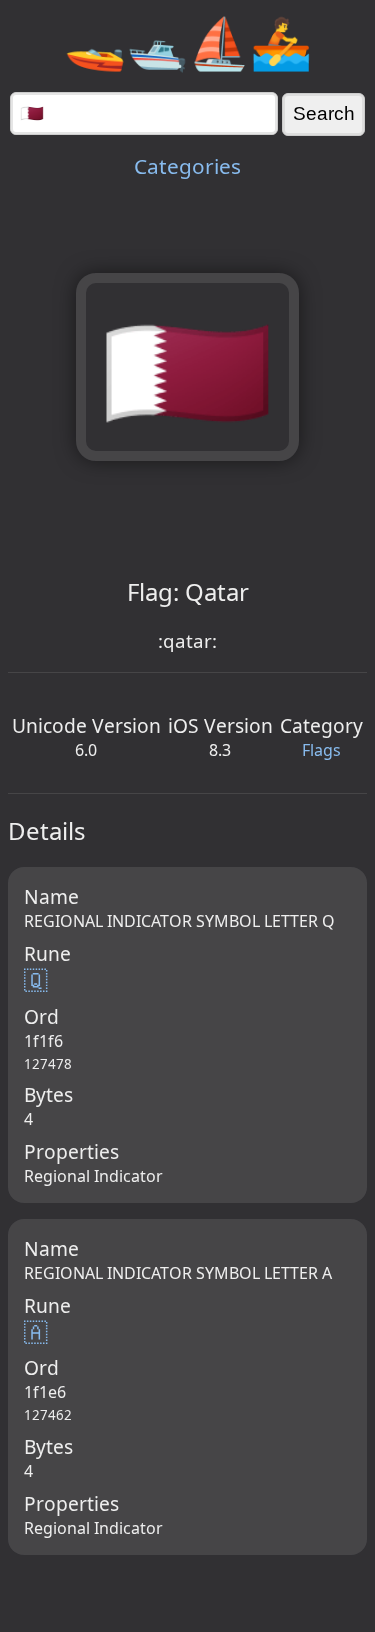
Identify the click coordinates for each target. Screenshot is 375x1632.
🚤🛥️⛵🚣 (188, 42)
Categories (187, 166)
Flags (321, 750)
